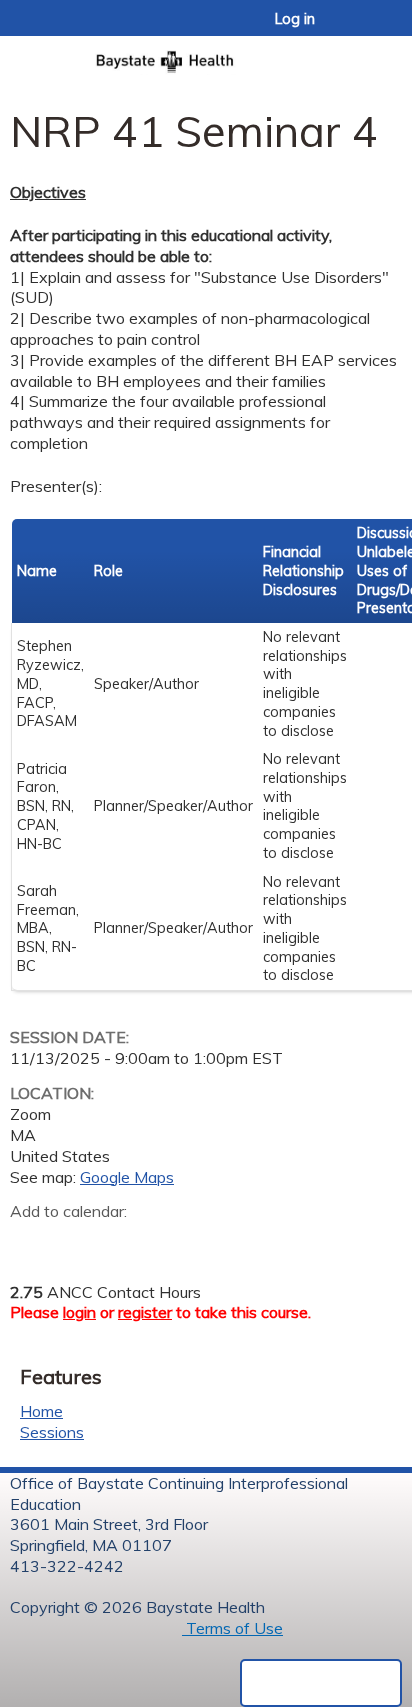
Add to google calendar (30, 1243)
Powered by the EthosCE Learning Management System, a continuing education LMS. (321, 1683)
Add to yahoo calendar (75, 1243)
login (79, 1312)
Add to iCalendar (120, 1242)
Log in (295, 19)
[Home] (206, 55)
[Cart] (353, 29)
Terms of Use (232, 1628)
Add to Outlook (168, 1243)
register (145, 1312)
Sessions (52, 1432)
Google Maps (127, 1177)
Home (41, 1411)
